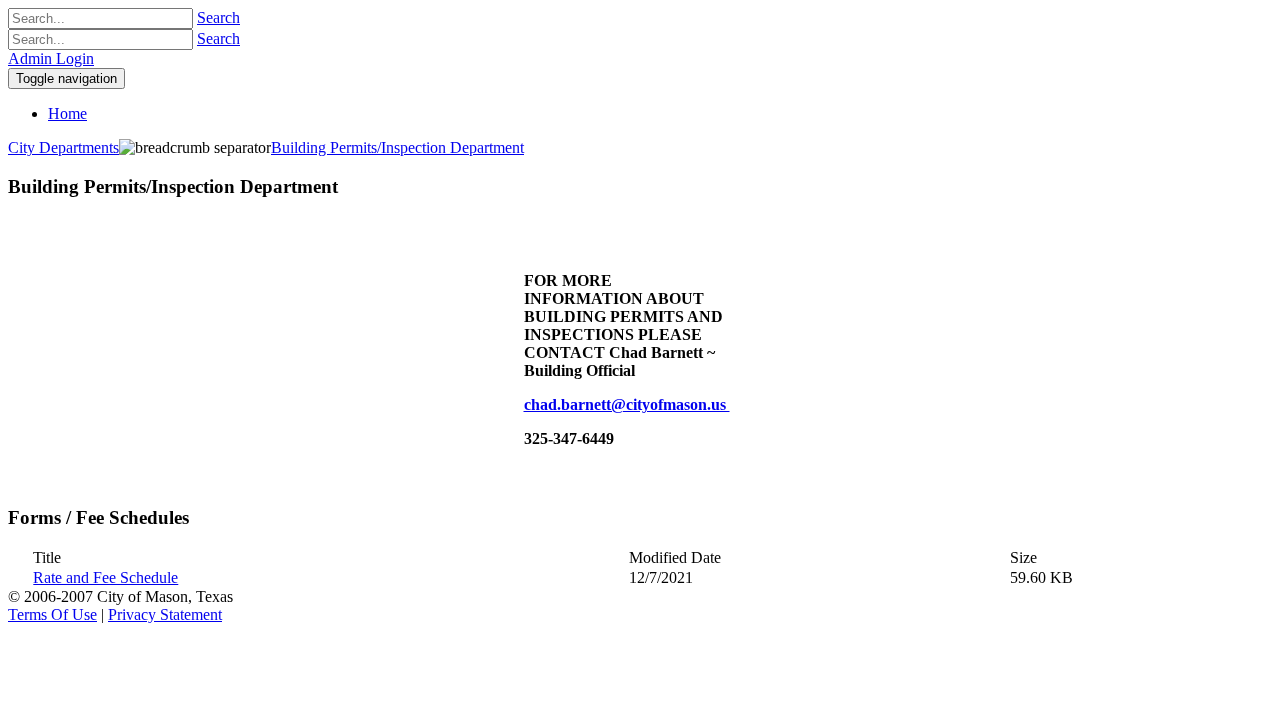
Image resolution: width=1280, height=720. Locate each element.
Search (218, 17)
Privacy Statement (165, 614)
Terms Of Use (52, 614)
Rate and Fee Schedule (105, 577)
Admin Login (51, 58)
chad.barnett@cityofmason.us (627, 404)
